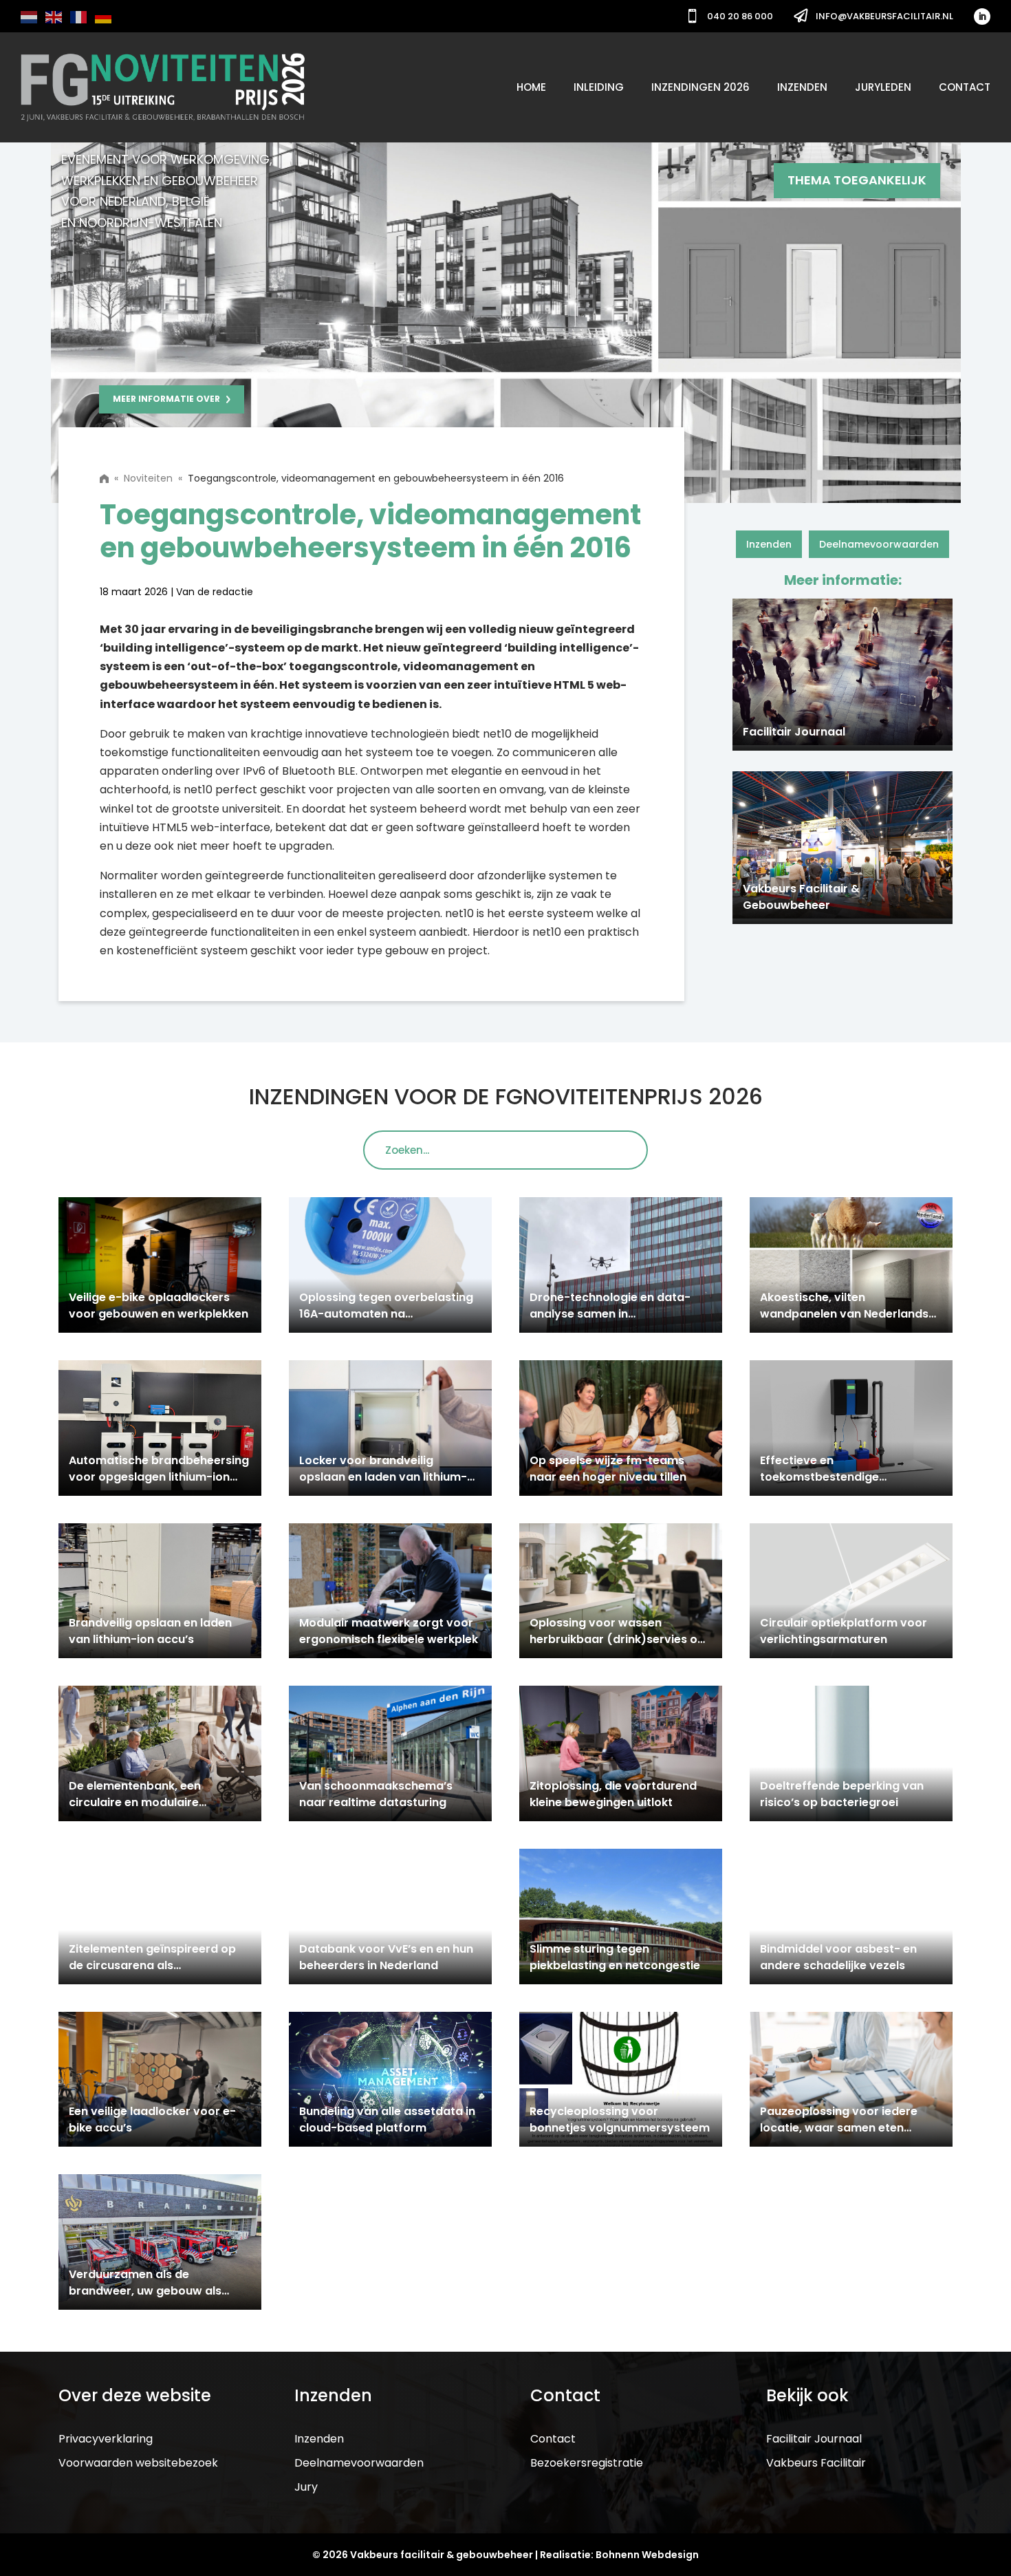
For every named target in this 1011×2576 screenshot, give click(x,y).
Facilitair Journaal (814, 2439)
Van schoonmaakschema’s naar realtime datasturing (376, 1794)
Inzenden (802, 87)
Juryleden (883, 87)
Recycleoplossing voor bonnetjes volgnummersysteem (620, 2119)
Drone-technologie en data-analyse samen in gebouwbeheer (610, 1314)
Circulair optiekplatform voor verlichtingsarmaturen (844, 1631)
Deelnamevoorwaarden (879, 544)
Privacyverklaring (106, 2439)
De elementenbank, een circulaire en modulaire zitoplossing (135, 1802)
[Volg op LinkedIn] (982, 17)
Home (531, 87)
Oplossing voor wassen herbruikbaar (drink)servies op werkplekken (617, 1639)
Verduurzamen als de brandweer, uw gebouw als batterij (145, 2291)
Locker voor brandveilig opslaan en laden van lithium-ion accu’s (383, 1477)
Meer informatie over (166, 399)
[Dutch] (30, 16)
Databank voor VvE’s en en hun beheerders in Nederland (386, 1957)
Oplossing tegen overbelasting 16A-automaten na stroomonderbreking (386, 1314)
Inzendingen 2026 (700, 87)
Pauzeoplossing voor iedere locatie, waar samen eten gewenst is (839, 2128)
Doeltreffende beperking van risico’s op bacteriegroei (842, 1794)
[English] (54, 16)
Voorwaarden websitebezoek (138, 2463)
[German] (104, 16)
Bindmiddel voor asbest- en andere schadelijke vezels (838, 1957)
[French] (79, 16)
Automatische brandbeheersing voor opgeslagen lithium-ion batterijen (159, 1477)
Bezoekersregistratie (587, 2463)
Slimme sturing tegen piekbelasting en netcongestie (615, 1957)
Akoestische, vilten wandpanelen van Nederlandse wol (848, 1314)
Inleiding (599, 87)
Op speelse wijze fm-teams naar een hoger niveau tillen (608, 1469)
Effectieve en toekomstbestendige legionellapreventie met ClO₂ (841, 1477)
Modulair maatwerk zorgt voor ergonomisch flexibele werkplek (390, 1631)
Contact (965, 87)
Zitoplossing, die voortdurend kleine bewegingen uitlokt (613, 1794)
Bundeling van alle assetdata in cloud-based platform (387, 2119)
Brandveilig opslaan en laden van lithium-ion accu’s (150, 1631)
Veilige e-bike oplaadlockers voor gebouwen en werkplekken (159, 1306)
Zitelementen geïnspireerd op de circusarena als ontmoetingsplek (152, 1965)
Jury (306, 2487)
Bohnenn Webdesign (647, 2555)
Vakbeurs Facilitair (816, 2463)
